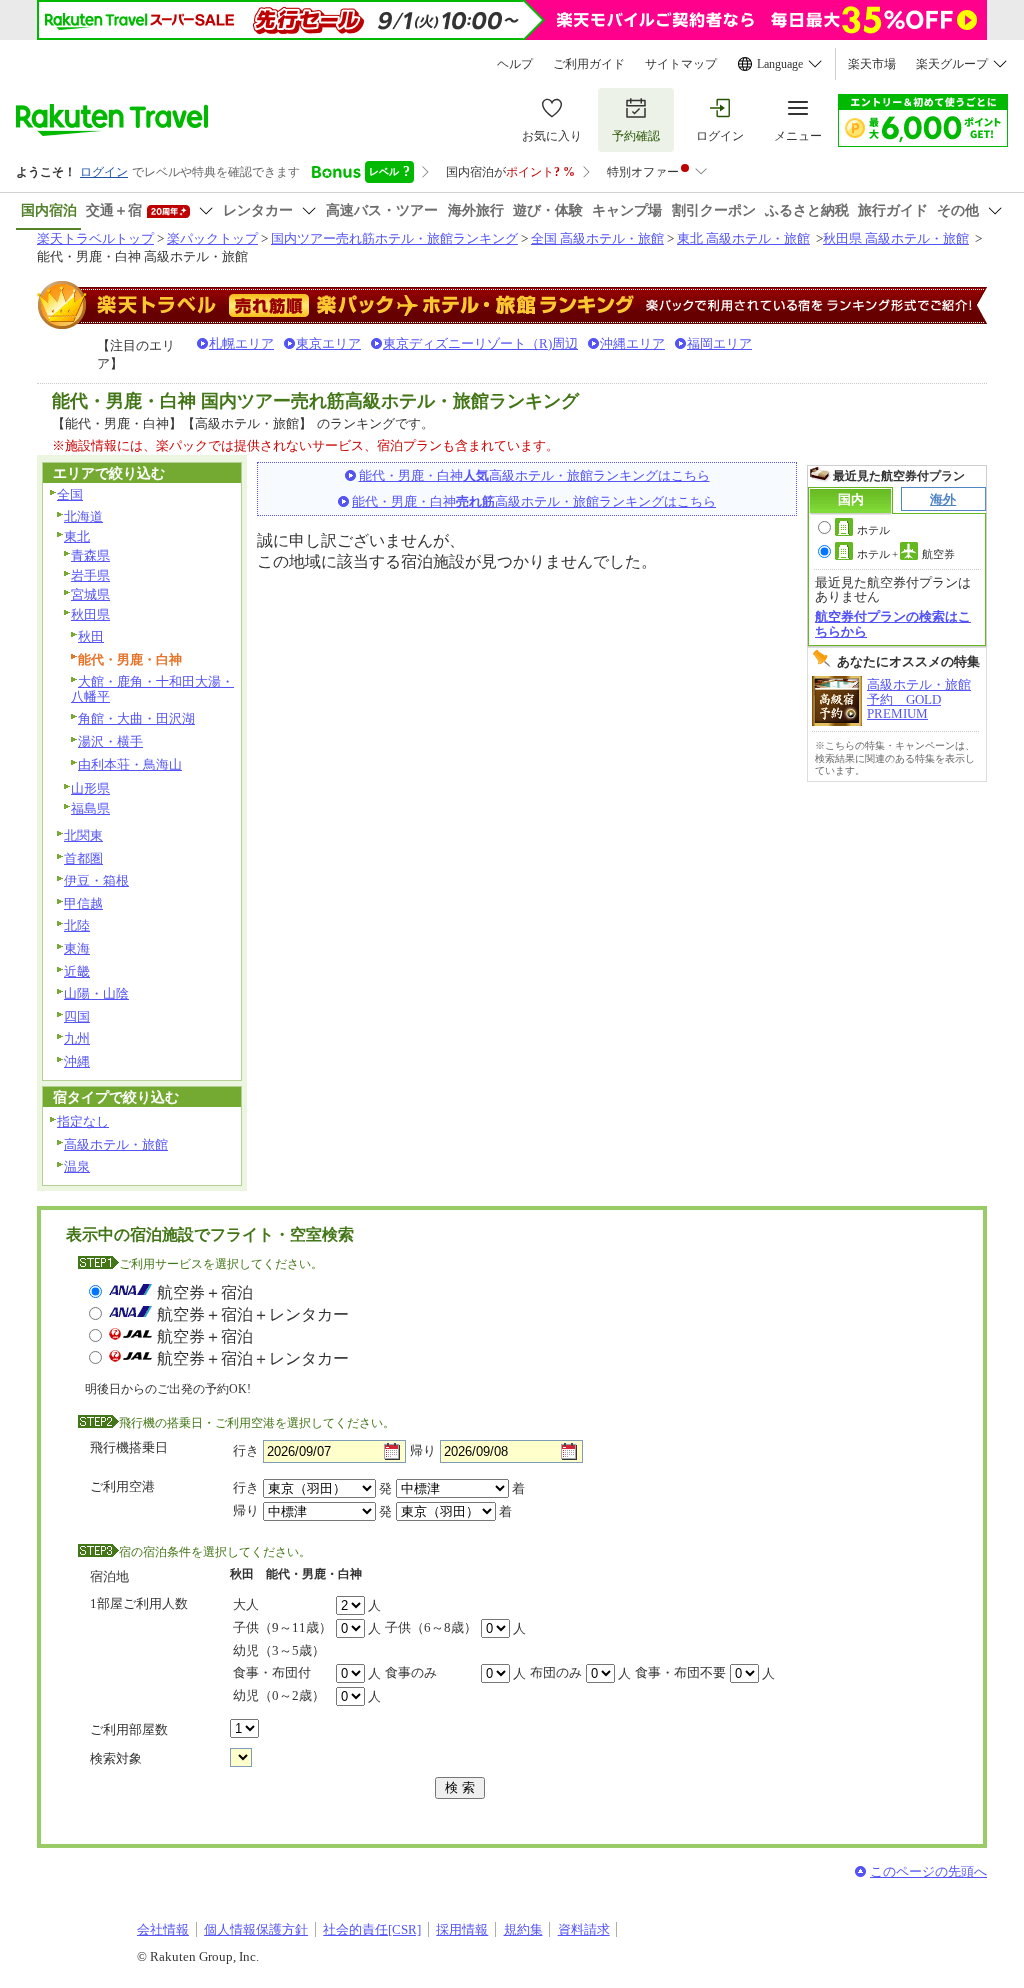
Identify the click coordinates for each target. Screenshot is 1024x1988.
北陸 (77, 925)
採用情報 (462, 1929)
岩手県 (90, 575)
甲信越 (83, 903)
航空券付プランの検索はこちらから (893, 623)
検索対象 (116, 1758)
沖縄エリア (632, 343)
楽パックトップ (212, 238)
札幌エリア (241, 343)
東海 (77, 948)
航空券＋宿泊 (205, 1292)
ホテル (873, 530)
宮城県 (90, 594)
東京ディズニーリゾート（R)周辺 (480, 343)
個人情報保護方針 (256, 1929)
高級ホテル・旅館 (116, 1144)
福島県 (90, 808)
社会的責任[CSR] (372, 1929)
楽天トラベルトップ (95, 238)
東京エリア (328, 343)
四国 (77, 1016)
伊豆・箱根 (96, 880)
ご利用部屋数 (129, 1729)
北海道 (83, 516)
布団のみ (556, 1672)
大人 (246, 1604)
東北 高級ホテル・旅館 (743, 238)
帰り (423, 1450)
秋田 (91, 636)
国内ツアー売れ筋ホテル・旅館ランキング (394, 238)
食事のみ (411, 1672)
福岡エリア (719, 343)
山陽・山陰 (96, 993)
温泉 (77, 1166)
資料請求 (584, 1929)
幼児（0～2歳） (279, 1695)
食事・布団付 (272, 1672)
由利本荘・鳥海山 (130, 764)
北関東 (83, 835)
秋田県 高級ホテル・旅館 (896, 238)
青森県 (90, 555)
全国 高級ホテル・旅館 (597, 238)
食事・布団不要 (680, 1672)
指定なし (83, 1121)
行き (246, 1450)
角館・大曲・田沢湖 (136, 718)
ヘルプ (515, 64)
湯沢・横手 (110, 741)
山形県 (90, 788)
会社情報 (163, 1929)
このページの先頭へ (928, 1871)
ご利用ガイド (589, 64)
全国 (70, 494)
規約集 (523, 1929)
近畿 (77, 971)
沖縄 (77, 1061)
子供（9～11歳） (282, 1627)
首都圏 (83, 858)
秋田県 (90, 614)
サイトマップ (681, 64)
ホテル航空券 (906, 554)
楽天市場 (872, 64)
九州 (77, 1038)
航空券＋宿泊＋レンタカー (253, 1314)
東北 (77, 536)
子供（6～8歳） (431, 1627)
